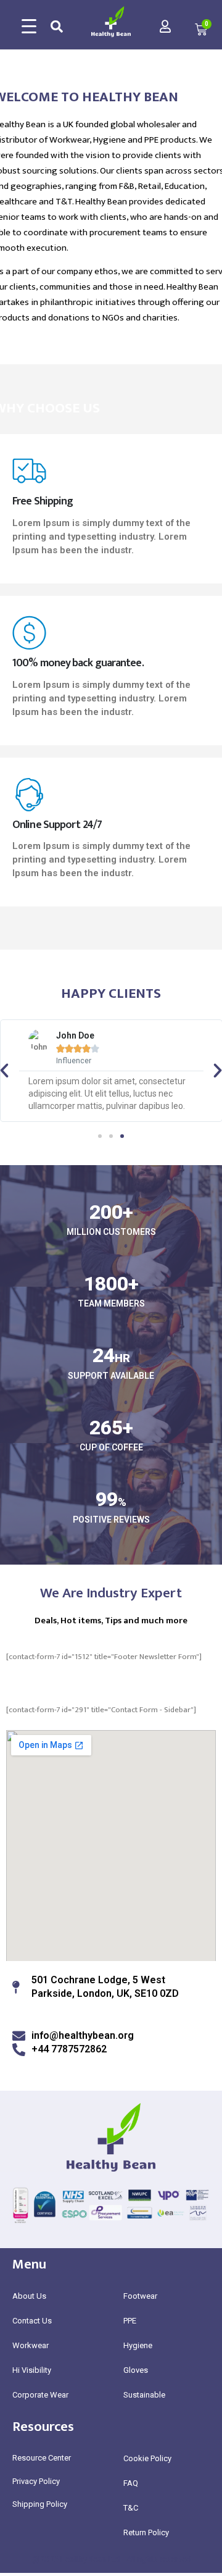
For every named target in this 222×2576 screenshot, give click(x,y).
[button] (100, 1136)
